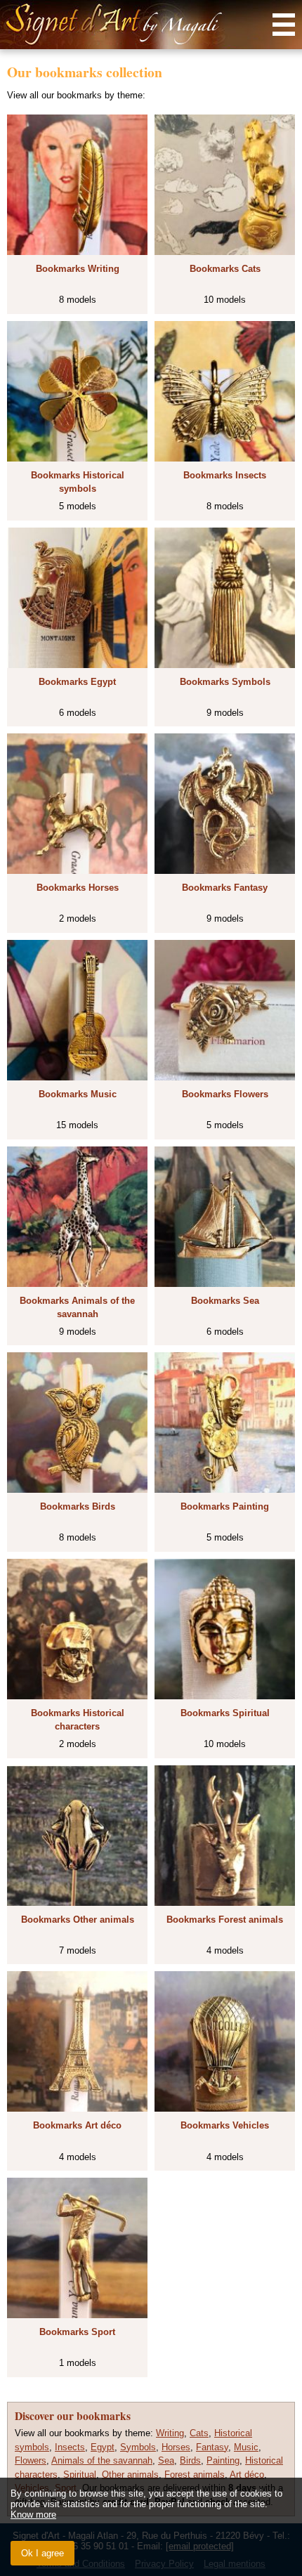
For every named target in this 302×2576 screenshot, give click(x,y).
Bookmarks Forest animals (225, 1920)
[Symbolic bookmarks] (225, 598)
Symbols (138, 2447)
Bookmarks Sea (225, 1301)
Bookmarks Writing (78, 269)
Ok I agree (42, 2553)
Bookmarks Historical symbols (78, 482)
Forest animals (195, 2474)
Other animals (130, 2474)
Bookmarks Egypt (77, 682)
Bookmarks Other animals (78, 1920)
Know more (33, 2515)
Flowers (31, 2460)
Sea (166, 2460)
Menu (284, 25)
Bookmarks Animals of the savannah (77, 1308)
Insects (70, 2447)
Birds (190, 2460)
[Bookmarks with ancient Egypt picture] (77, 598)
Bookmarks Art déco (77, 2125)
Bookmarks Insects (225, 475)
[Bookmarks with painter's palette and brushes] (225, 1423)
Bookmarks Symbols (225, 682)
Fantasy (212, 2447)
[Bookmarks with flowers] (225, 1010)
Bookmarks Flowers (225, 1094)
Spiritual (80, 2474)
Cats (199, 2433)
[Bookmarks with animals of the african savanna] (77, 1217)
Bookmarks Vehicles (225, 2125)
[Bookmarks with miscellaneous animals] (77, 1836)
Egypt (103, 2447)
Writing (170, 2433)
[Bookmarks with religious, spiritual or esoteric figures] (225, 1629)
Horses (176, 2447)
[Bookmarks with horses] (77, 804)
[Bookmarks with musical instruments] (77, 1010)
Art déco (247, 2474)
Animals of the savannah (102, 2460)
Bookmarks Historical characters (78, 1720)
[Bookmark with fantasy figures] (225, 804)
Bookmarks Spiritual (225, 1713)
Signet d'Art (151, 25)
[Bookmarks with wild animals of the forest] (225, 1836)
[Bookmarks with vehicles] (225, 2041)
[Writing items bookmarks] (77, 185)
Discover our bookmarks (73, 2416)
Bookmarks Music (78, 1094)
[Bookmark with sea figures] (225, 1217)
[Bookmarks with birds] (77, 1423)
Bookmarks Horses (78, 888)
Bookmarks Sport (77, 2332)
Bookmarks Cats (225, 269)
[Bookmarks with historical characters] (77, 1629)
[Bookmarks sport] (77, 2248)
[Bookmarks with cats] (225, 185)
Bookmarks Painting (225, 1506)
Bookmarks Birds (78, 1506)
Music (246, 2447)
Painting (223, 2460)
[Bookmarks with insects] (225, 391)
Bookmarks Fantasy (225, 888)
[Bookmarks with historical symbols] (77, 391)
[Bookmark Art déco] (77, 2041)
